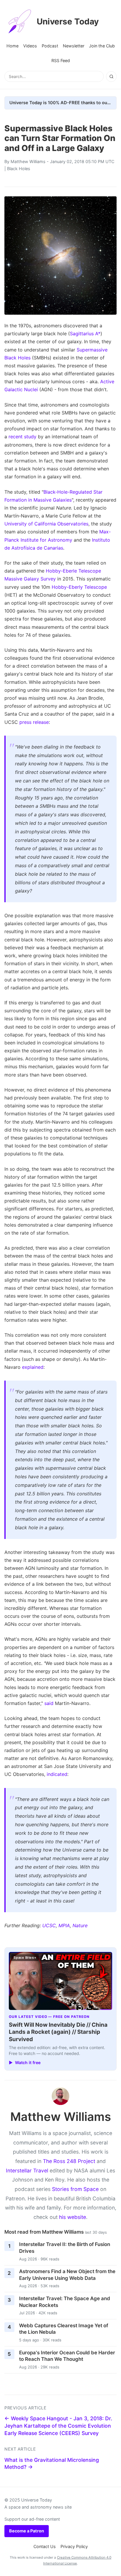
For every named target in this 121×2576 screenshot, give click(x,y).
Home (12, 46)
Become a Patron (27, 2531)
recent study (22, 437)
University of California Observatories (46, 524)
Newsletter (74, 46)
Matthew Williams (28, 161)
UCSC (49, 1925)
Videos (30, 46)
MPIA (64, 1925)
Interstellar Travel (27, 2171)
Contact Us (45, 2546)
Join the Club (102, 46)
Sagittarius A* (85, 334)
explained (33, 1367)
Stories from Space (75, 2189)
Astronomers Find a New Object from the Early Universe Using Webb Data (67, 2275)
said (49, 1703)
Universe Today (68, 21)
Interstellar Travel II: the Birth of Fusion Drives (65, 2248)
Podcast (50, 46)
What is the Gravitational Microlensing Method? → (52, 2464)
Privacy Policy (74, 2546)
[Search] (111, 77)
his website (73, 2217)
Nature (80, 1925)
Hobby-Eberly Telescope (79, 587)
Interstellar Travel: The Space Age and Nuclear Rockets (65, 2302)
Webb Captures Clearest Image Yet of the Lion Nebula (64, 2329)
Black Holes (19, 169)
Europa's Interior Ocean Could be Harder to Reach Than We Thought (67, 2356)
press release (34, 722)
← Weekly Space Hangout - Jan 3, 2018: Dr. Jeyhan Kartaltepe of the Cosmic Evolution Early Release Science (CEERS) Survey (58, 2426)
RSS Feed (61, 60)
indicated (57, 1774)
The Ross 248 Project (69, 2161)
